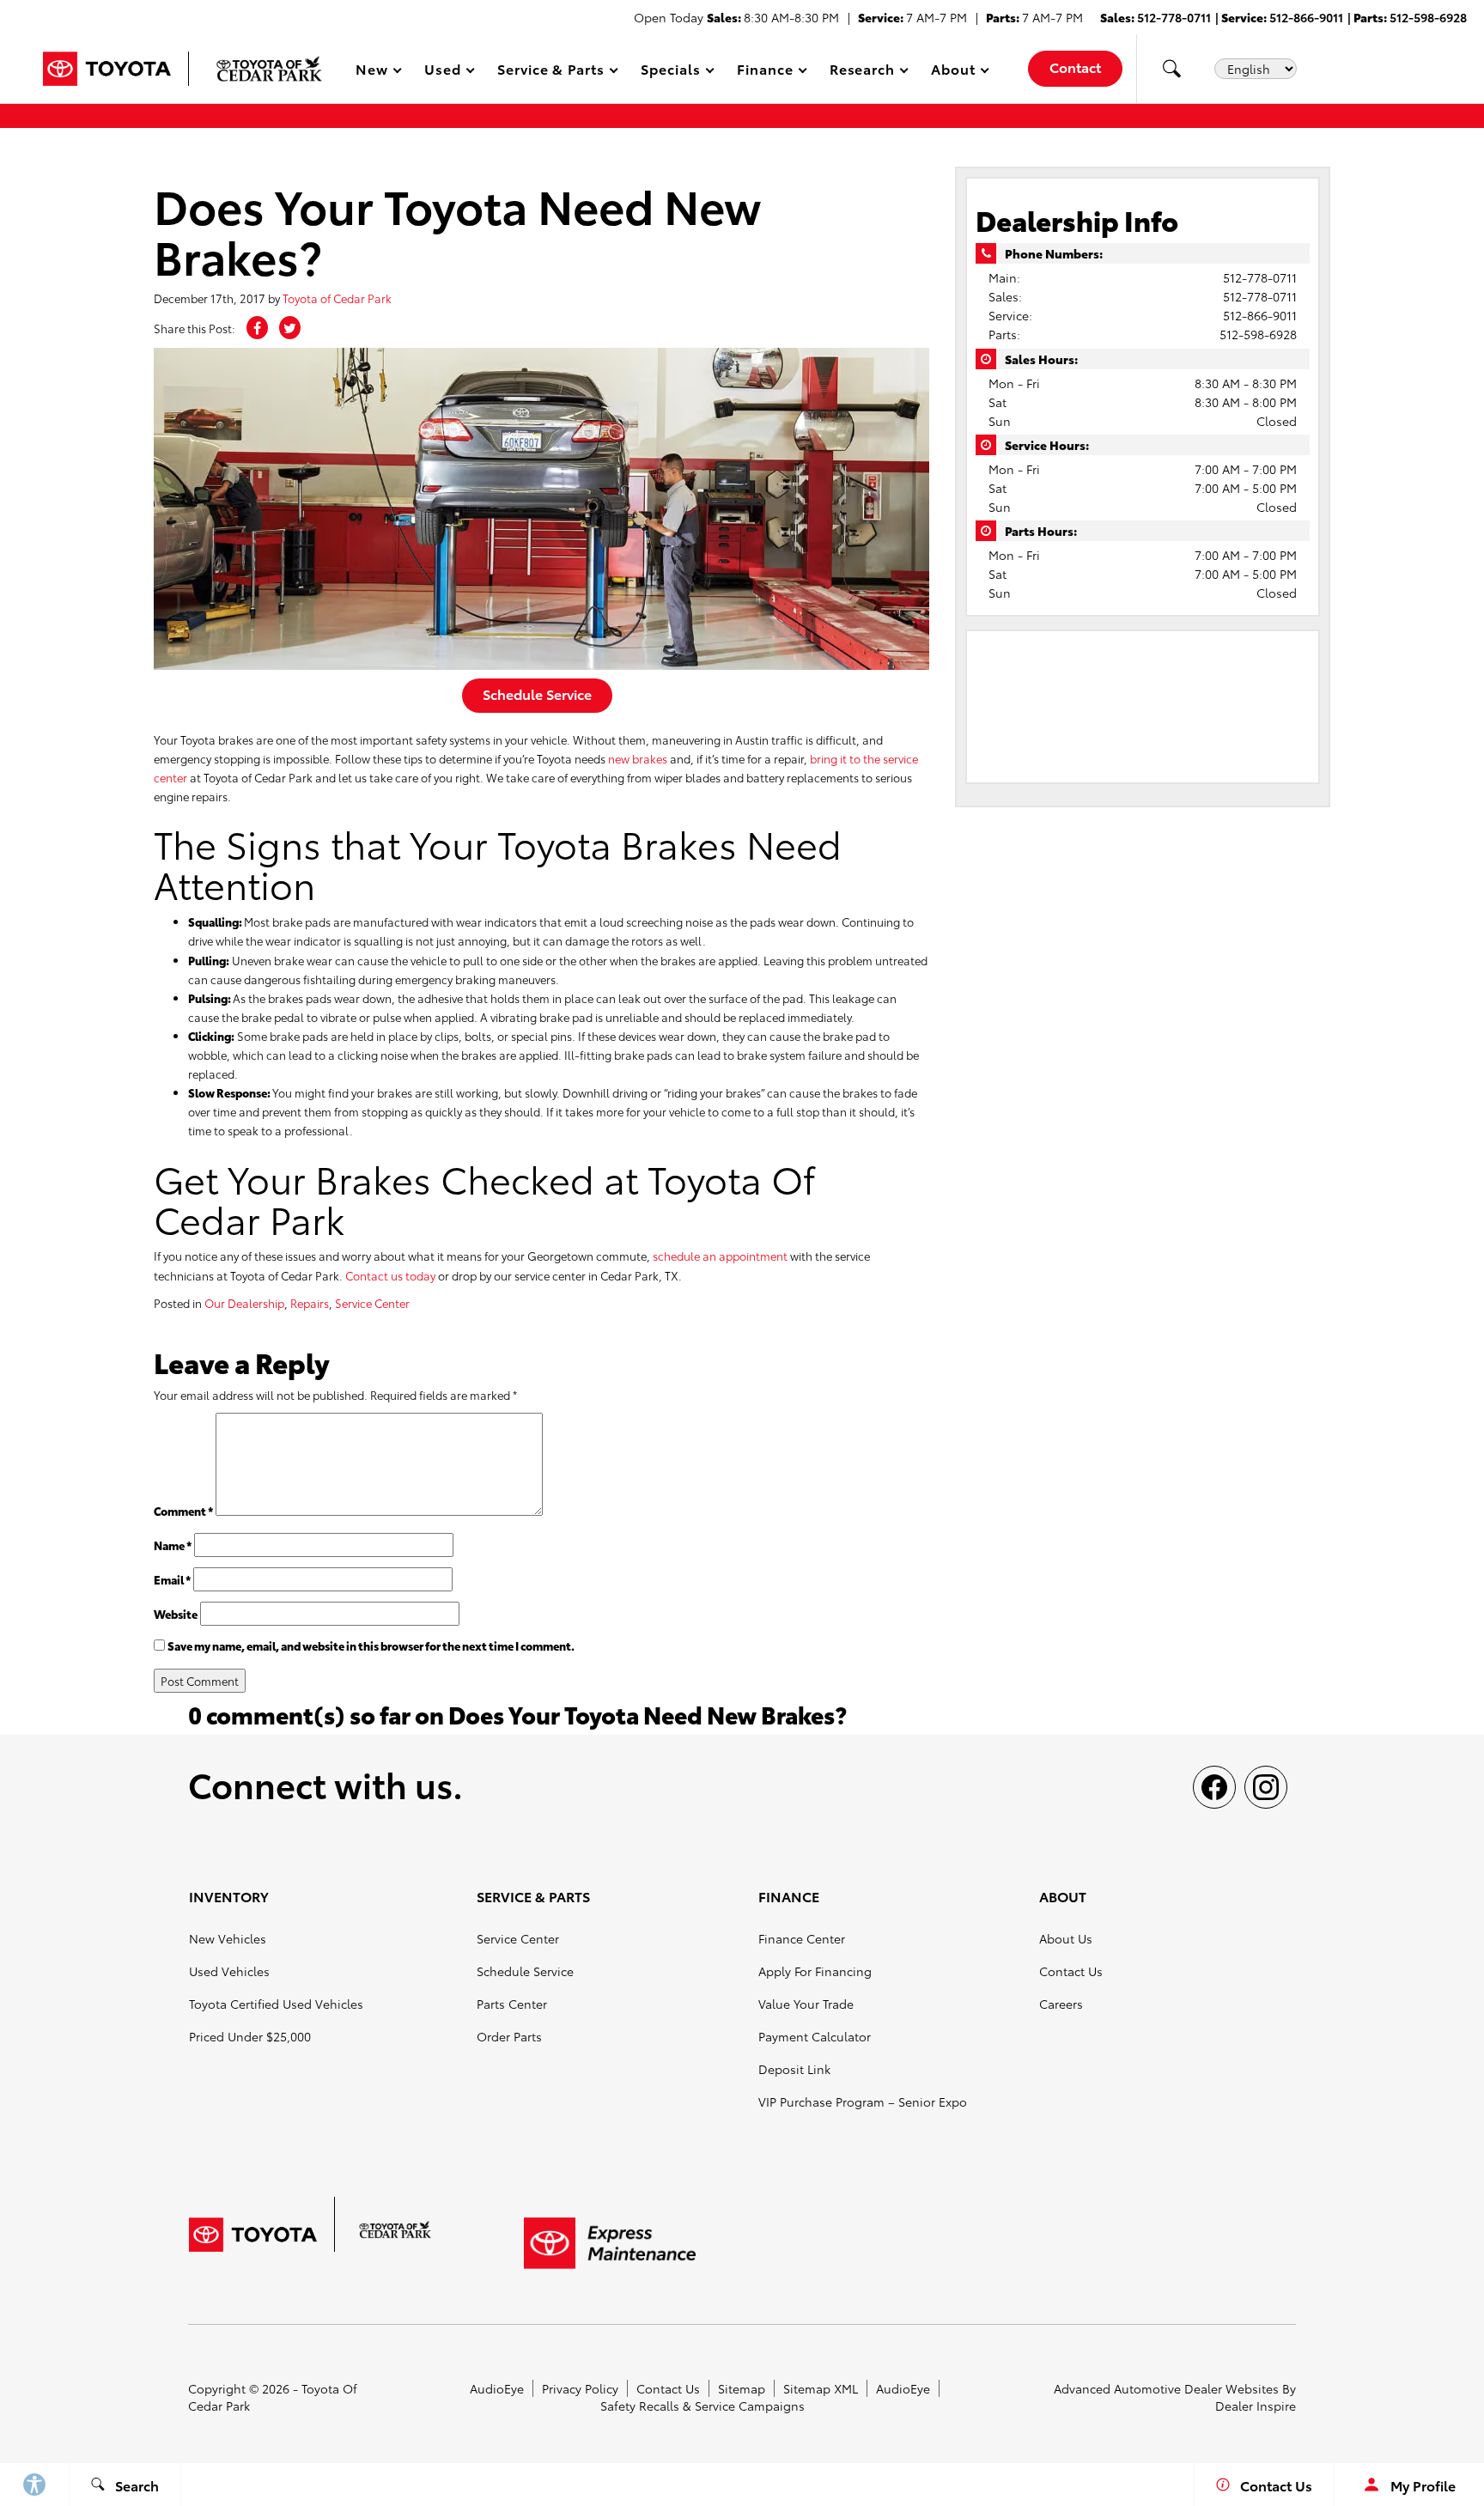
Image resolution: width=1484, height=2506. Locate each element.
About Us (1066, 1938)
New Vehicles (228, 1938)
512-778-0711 (1260, 277)
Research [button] (862, 72)
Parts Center (512, 2004)
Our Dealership (244, 1303)
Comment (183, 1511)
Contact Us (1071, 1971)
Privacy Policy (580, 2388)
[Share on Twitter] (290, 328)
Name (173, 1545)
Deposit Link (794, 2069)
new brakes (638, 758)
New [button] (374, 72)
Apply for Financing (815, 1971)
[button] (1171, 69)
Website (176, 1614)
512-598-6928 (1258, 334)
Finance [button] (765, 72)
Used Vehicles (229, 1971)
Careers (1061, 2004)
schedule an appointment (720, 1256)
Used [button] (443, 72)
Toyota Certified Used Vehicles (276, 2004)
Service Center (372, 1303)
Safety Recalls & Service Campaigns (702, 2406)
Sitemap (742, 2388)
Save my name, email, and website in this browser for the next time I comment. (371, 1645)
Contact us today (390, 1275)
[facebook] (1214, 1787)
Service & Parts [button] (550, 72)
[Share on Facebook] (257, 328)
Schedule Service (537, 693)
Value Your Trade (806, 2004)
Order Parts (509, 2036)
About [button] (953, 72)
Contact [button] (1075, 67)
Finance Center (802, 1938)
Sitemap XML (821, 2388)
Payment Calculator (815, 2036)
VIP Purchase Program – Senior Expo (863, 2102)
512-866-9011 (1260, 315)
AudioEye (497, 2388)
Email (172, 1579)
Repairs (310, 1303)
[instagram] (1266, 1787)
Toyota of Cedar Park (337, 298)
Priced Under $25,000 (250, 2036)
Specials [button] (670, 72)
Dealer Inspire (1256, 2406)
